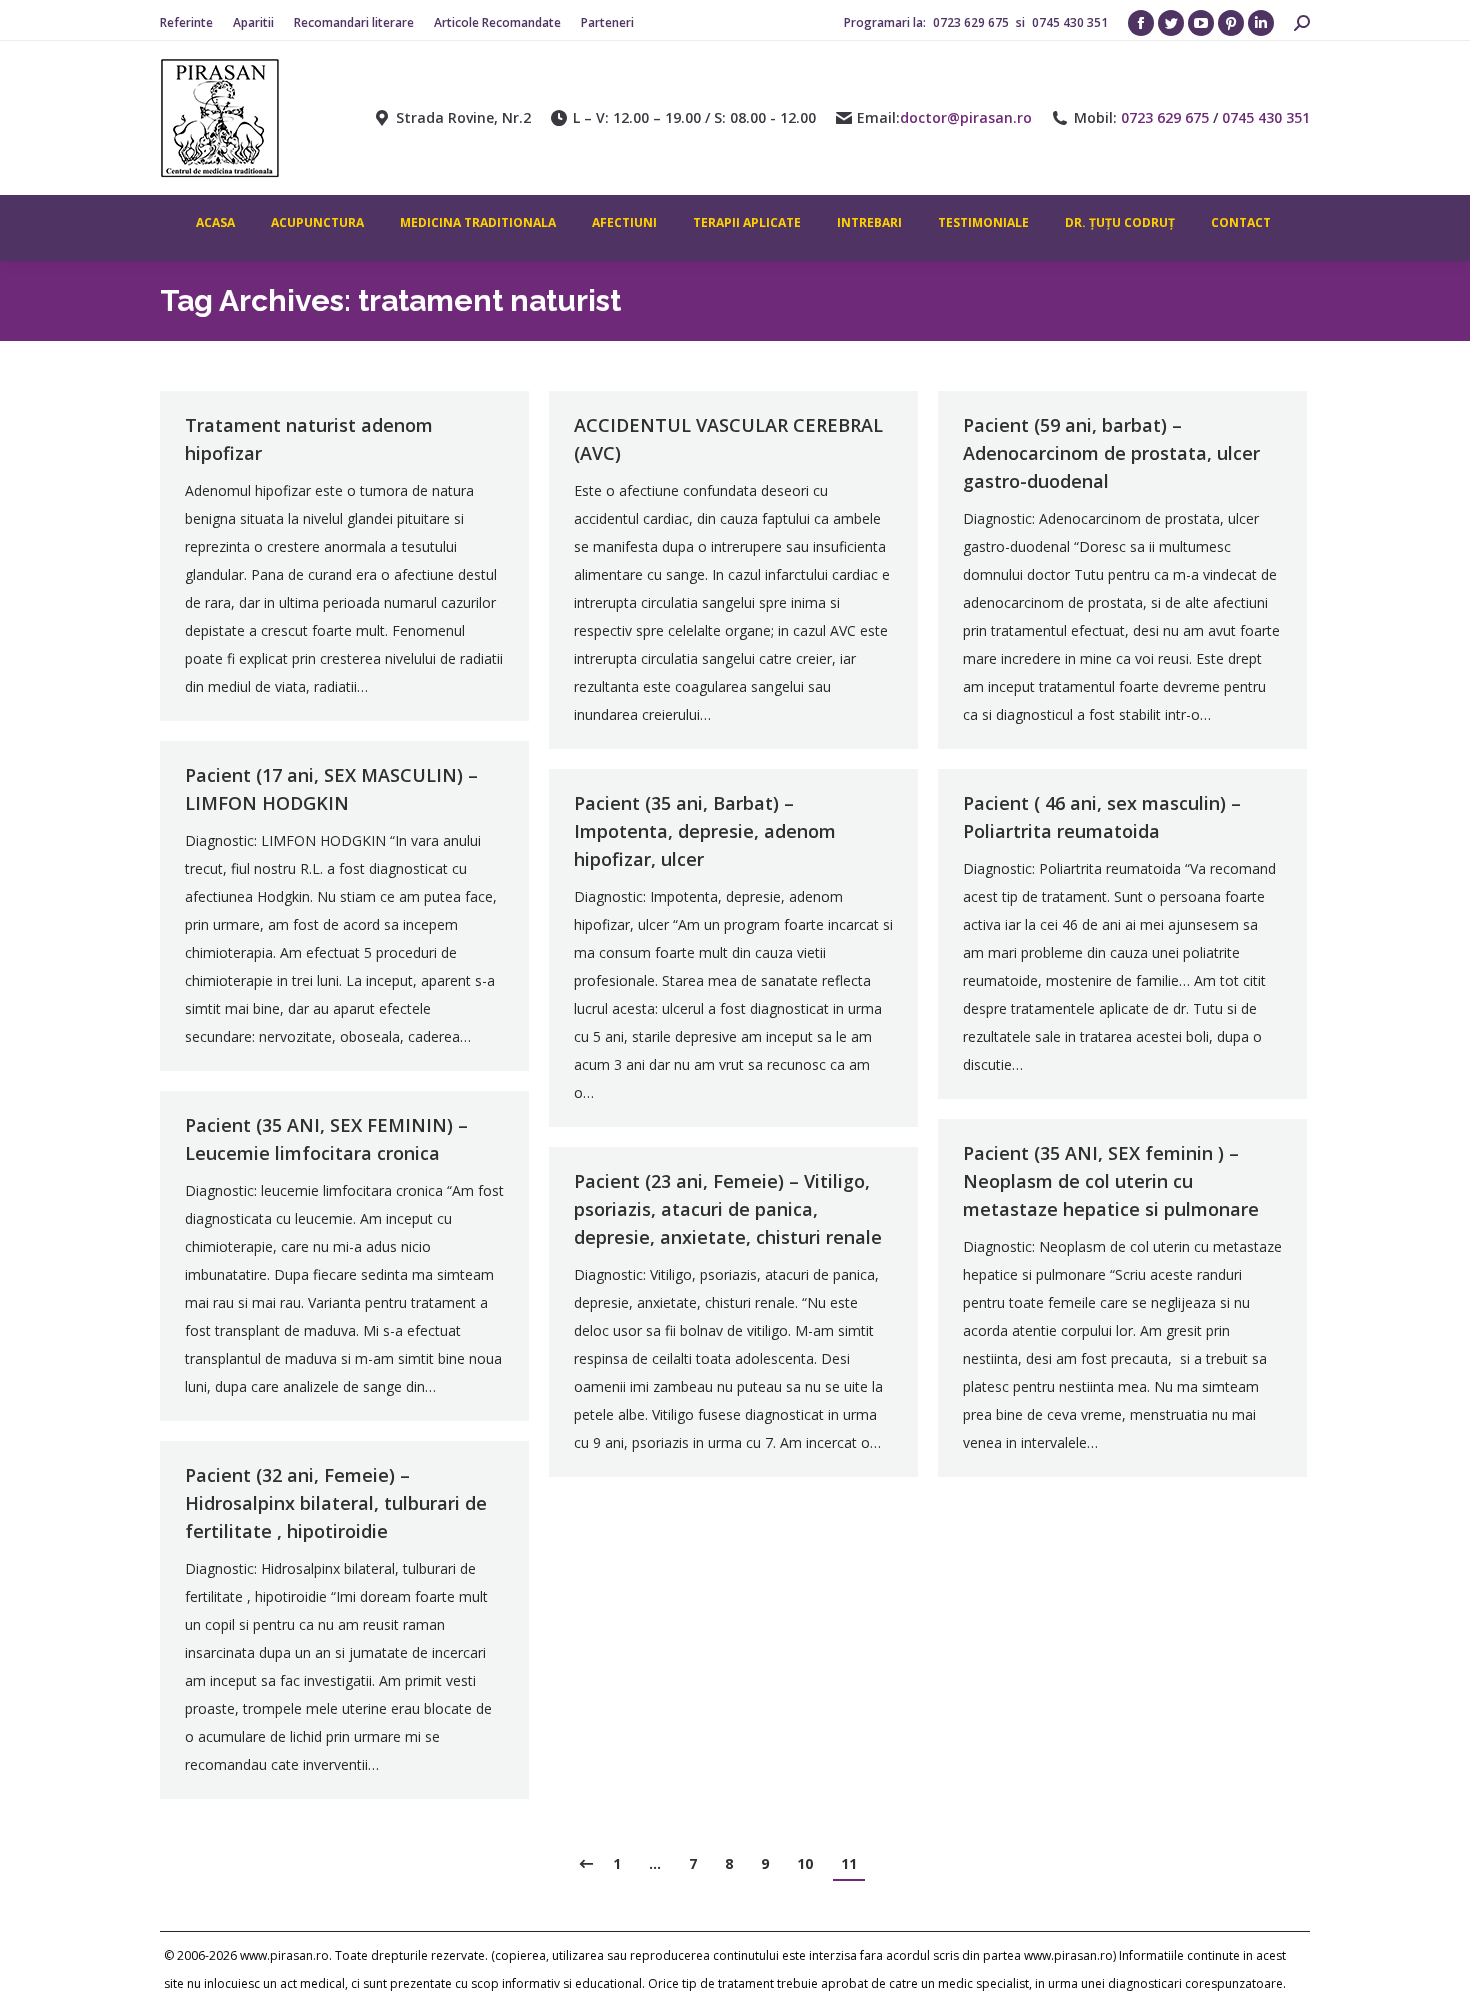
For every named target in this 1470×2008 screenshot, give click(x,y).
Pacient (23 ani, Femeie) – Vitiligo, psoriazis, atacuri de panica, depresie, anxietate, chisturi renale (728, 1209)
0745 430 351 (1070, 22)
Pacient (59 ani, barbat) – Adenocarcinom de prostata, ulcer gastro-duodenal (1111, 453)
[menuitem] (186, 23)
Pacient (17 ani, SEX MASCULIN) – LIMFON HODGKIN (331, 789)
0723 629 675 (972, 22)
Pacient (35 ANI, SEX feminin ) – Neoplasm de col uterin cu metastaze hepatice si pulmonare (1111, 1181)
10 (805, 1863)
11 (849, 1863)
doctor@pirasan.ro (966, 118)
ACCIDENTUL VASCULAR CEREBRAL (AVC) (728, 439)
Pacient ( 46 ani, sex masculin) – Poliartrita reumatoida (1102, 817)
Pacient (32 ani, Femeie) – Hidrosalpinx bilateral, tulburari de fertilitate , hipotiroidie (336, 1503)
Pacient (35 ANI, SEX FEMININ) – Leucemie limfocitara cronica (326, 1139)
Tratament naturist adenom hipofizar (309, 439)
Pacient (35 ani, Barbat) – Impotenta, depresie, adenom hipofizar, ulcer (705, 831)
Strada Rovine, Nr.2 (463, 118)
